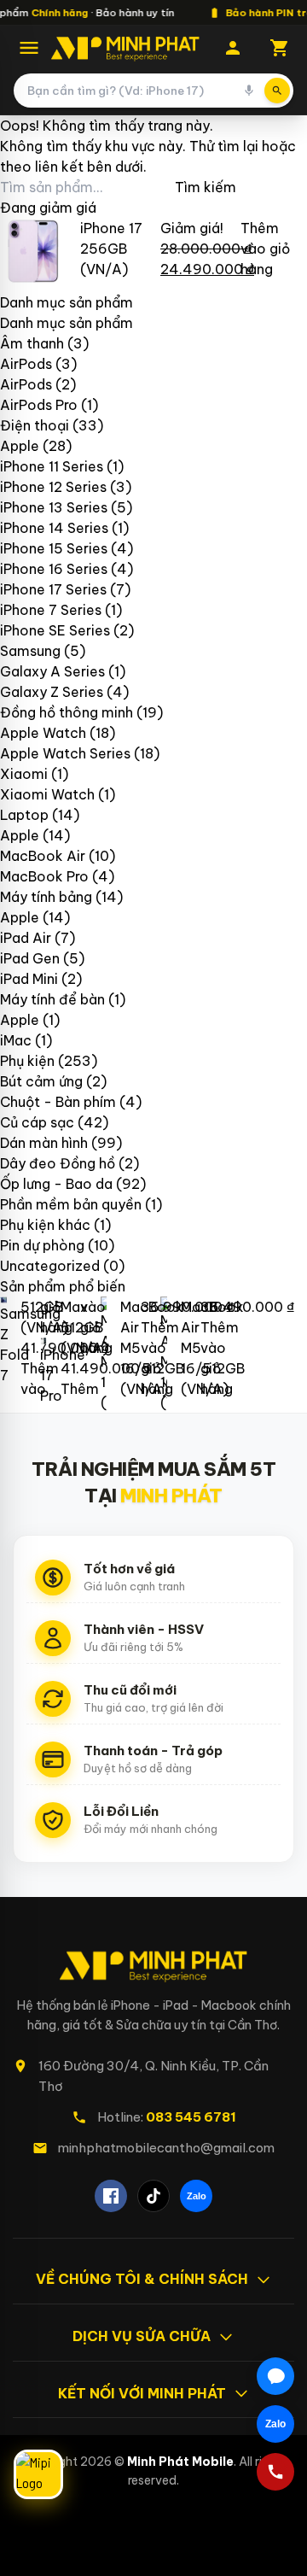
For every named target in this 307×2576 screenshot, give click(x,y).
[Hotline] (275, 2472)
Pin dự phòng (42, 1245)
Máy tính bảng (46, 897)
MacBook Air (43, 856)
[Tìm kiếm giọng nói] (249, 91)
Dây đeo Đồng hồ (58, 1163)
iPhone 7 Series (51, 610)
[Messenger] (275, 2376)
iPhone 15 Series (54, 548)
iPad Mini (29, 979)
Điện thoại (35, 425)
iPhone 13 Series (54, 507)
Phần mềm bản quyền (71, 1204)
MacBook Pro (44, 876)
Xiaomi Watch (47, 794)
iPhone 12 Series (53, 487)
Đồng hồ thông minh (67, 712)
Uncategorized (50, 1266)
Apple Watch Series (65, 753)
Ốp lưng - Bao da (56, 1184)
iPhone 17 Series (53, 589)
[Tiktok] (153, 2196)
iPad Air (26, 938)
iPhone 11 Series (52, 466)
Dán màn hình (44, 1143)
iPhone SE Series (55, 630)
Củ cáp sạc (37, 1122)
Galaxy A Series (52, 671)
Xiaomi (24, 774)
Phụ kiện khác (45, 1225)
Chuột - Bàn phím (58, 1102)
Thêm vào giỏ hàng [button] (265, 249)
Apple (20, 446)
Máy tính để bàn (52, 999)
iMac (16, 1040)
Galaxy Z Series (52, 692)
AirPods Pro (39, 405)
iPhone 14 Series (54, 528)
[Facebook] (111, 2196)
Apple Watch (43, 733)
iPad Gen (30, 958)
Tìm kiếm (206, 187)
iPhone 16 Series (54, 569)
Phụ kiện (27, 1061)
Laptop (24, 815)
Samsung (30, 651)
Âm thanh (32, 343)
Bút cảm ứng (41, 1081)
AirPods (26, 364)
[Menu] (29, 48)
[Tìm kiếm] (277, 91)
